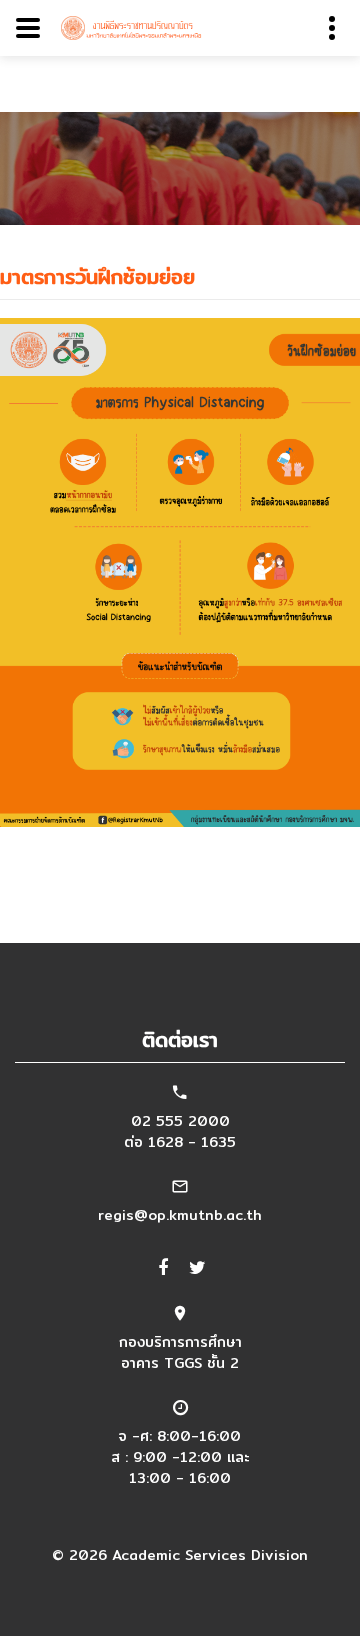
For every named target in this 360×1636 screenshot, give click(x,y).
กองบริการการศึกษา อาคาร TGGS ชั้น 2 (180, 1352)
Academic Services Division (210, 1555)
